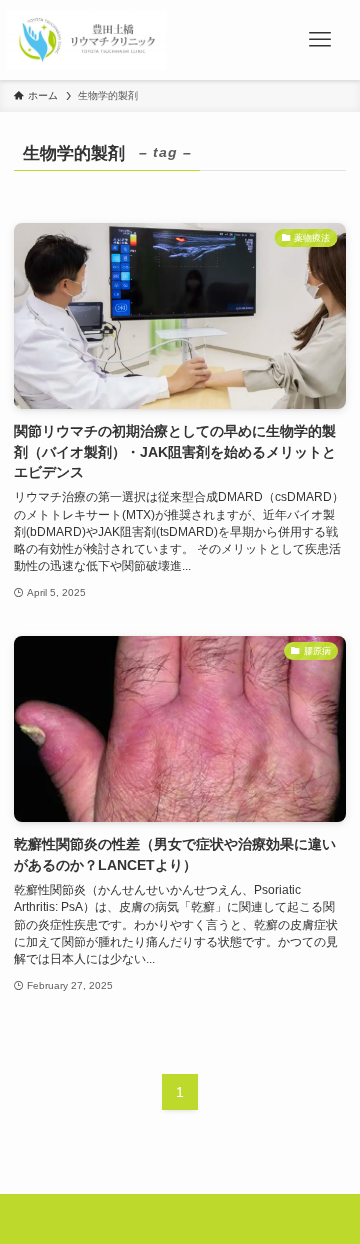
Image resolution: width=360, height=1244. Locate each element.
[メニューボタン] (320, 40)
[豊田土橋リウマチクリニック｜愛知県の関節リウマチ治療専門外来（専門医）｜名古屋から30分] (86, 40)
